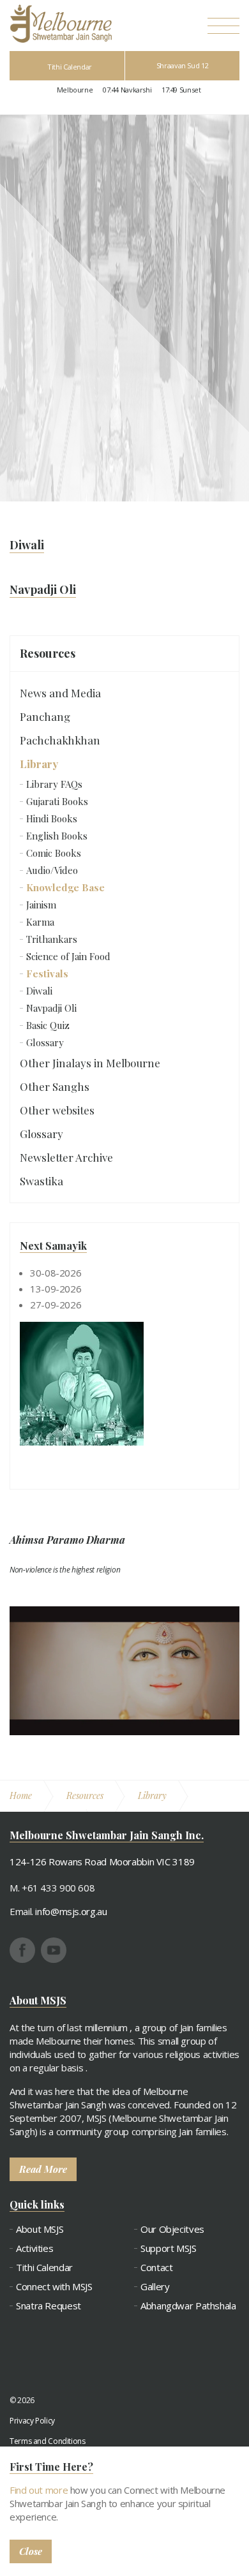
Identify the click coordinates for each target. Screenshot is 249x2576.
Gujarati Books (57, 801)
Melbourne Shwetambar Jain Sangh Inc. (61, 24)
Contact (156, 2268)
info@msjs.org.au (71, 1911)
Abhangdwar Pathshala (188, 2306)
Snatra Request (49, 2306)
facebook (22, 1950)
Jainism (41, 905)
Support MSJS (169, 2248)
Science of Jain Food (68, 956)
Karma (40, 922)
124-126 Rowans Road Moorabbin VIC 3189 (102, 1862)
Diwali (39, 991)
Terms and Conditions (48, 2441)
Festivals (47, 973)
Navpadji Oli (51, 1008)
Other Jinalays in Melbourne (90, 1063)
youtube (54, 1950)
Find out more (39, 2490)
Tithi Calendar (70, 67)
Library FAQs (54, 784)
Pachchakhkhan (60, 740)
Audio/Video (52, 870)
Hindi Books (52, 818)
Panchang (45, 716)
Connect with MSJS (54, 2287)
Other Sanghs (55, 1086)
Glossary (45, 1042)
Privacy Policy (32, 2421)
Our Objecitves (172, 2229)
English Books (57, 836)
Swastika (41, 1181)
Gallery (155, 2287)
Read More (43, 2169)
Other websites (57, 1110)
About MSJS (40, 2229)
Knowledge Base (65, 887)
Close (31, 2551)
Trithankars (52, 939)
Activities (34, 2248)
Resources (48, 653)
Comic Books (54, 853)
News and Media (60, 693)
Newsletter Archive (66, 1157)
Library (39, 764)
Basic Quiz (48, 1025)
